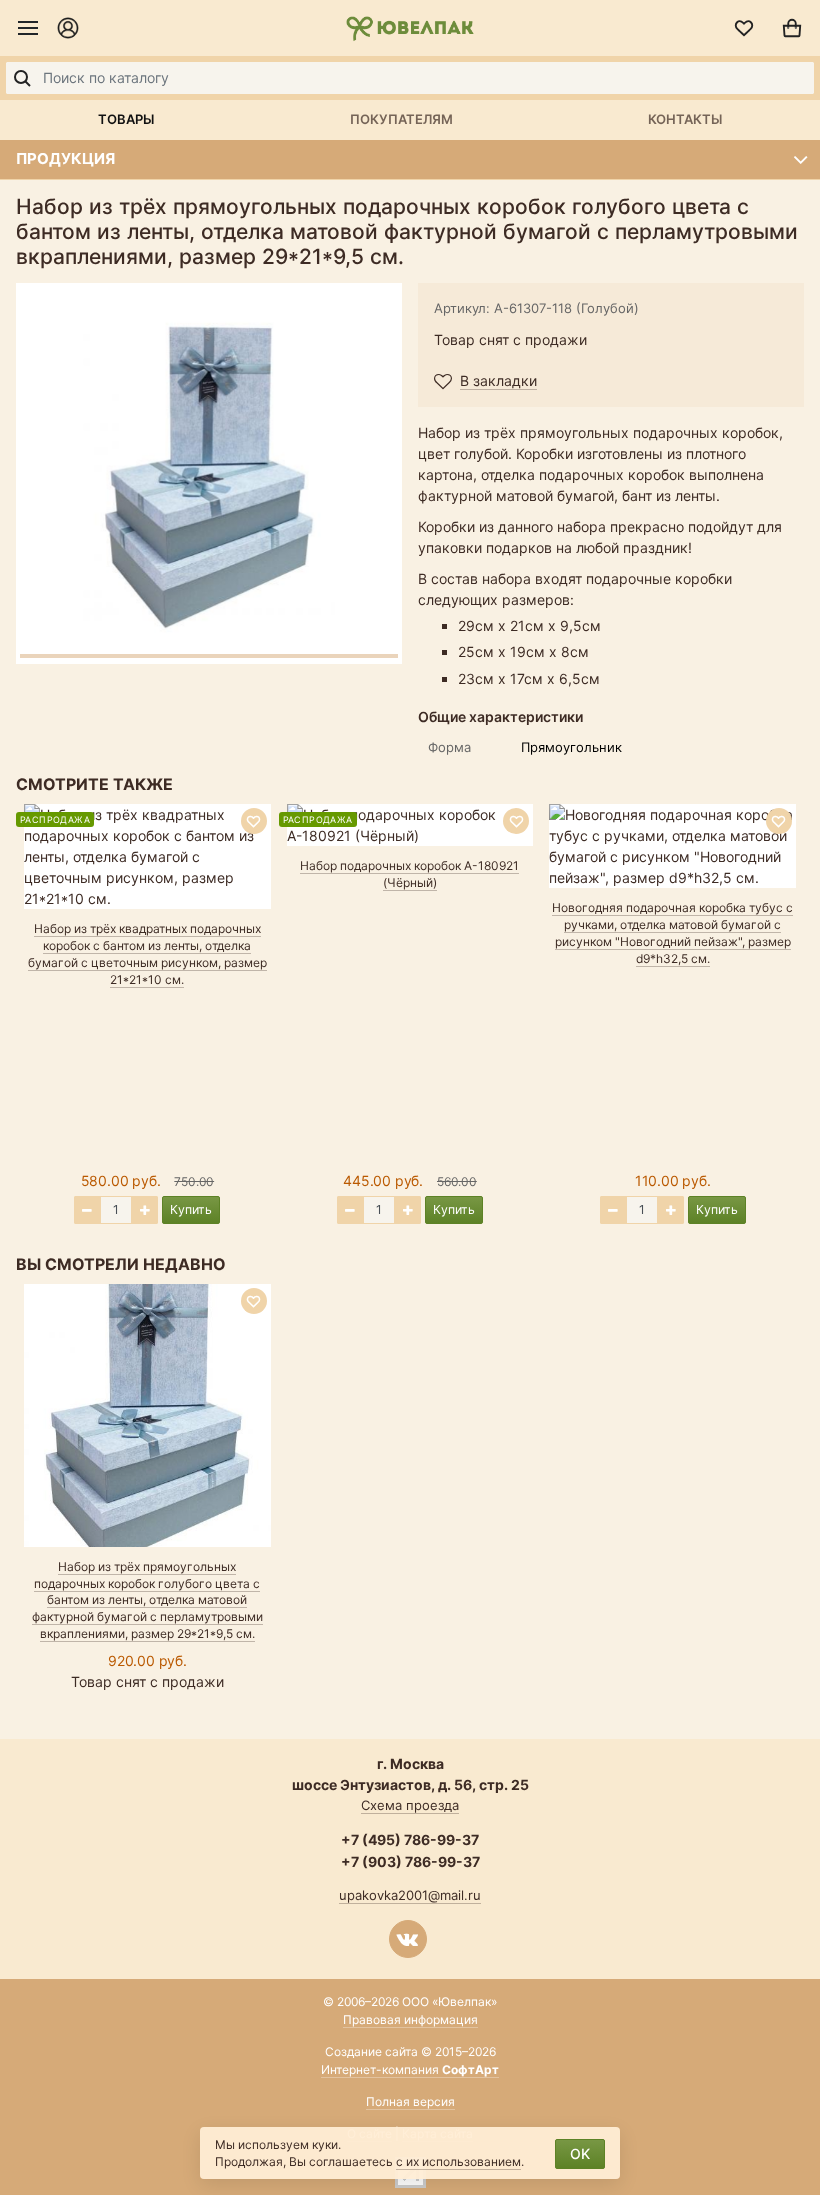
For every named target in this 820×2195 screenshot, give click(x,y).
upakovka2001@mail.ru (410, 1895)
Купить (191, 1209)
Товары (126, 119)
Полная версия (410, 2101)
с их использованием (458, 2161)
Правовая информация (410, 2019)
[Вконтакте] (408, 1939)
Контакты (685, 119)
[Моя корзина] (792, 28)
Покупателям (401, 119)
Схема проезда (410, 1805)
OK (580, 2153)
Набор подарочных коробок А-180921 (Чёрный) (409, 874)
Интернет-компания (410, 2069)
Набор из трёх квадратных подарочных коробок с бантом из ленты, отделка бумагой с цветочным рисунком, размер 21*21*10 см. (147, 953)
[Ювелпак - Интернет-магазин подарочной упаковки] (409, 28)
